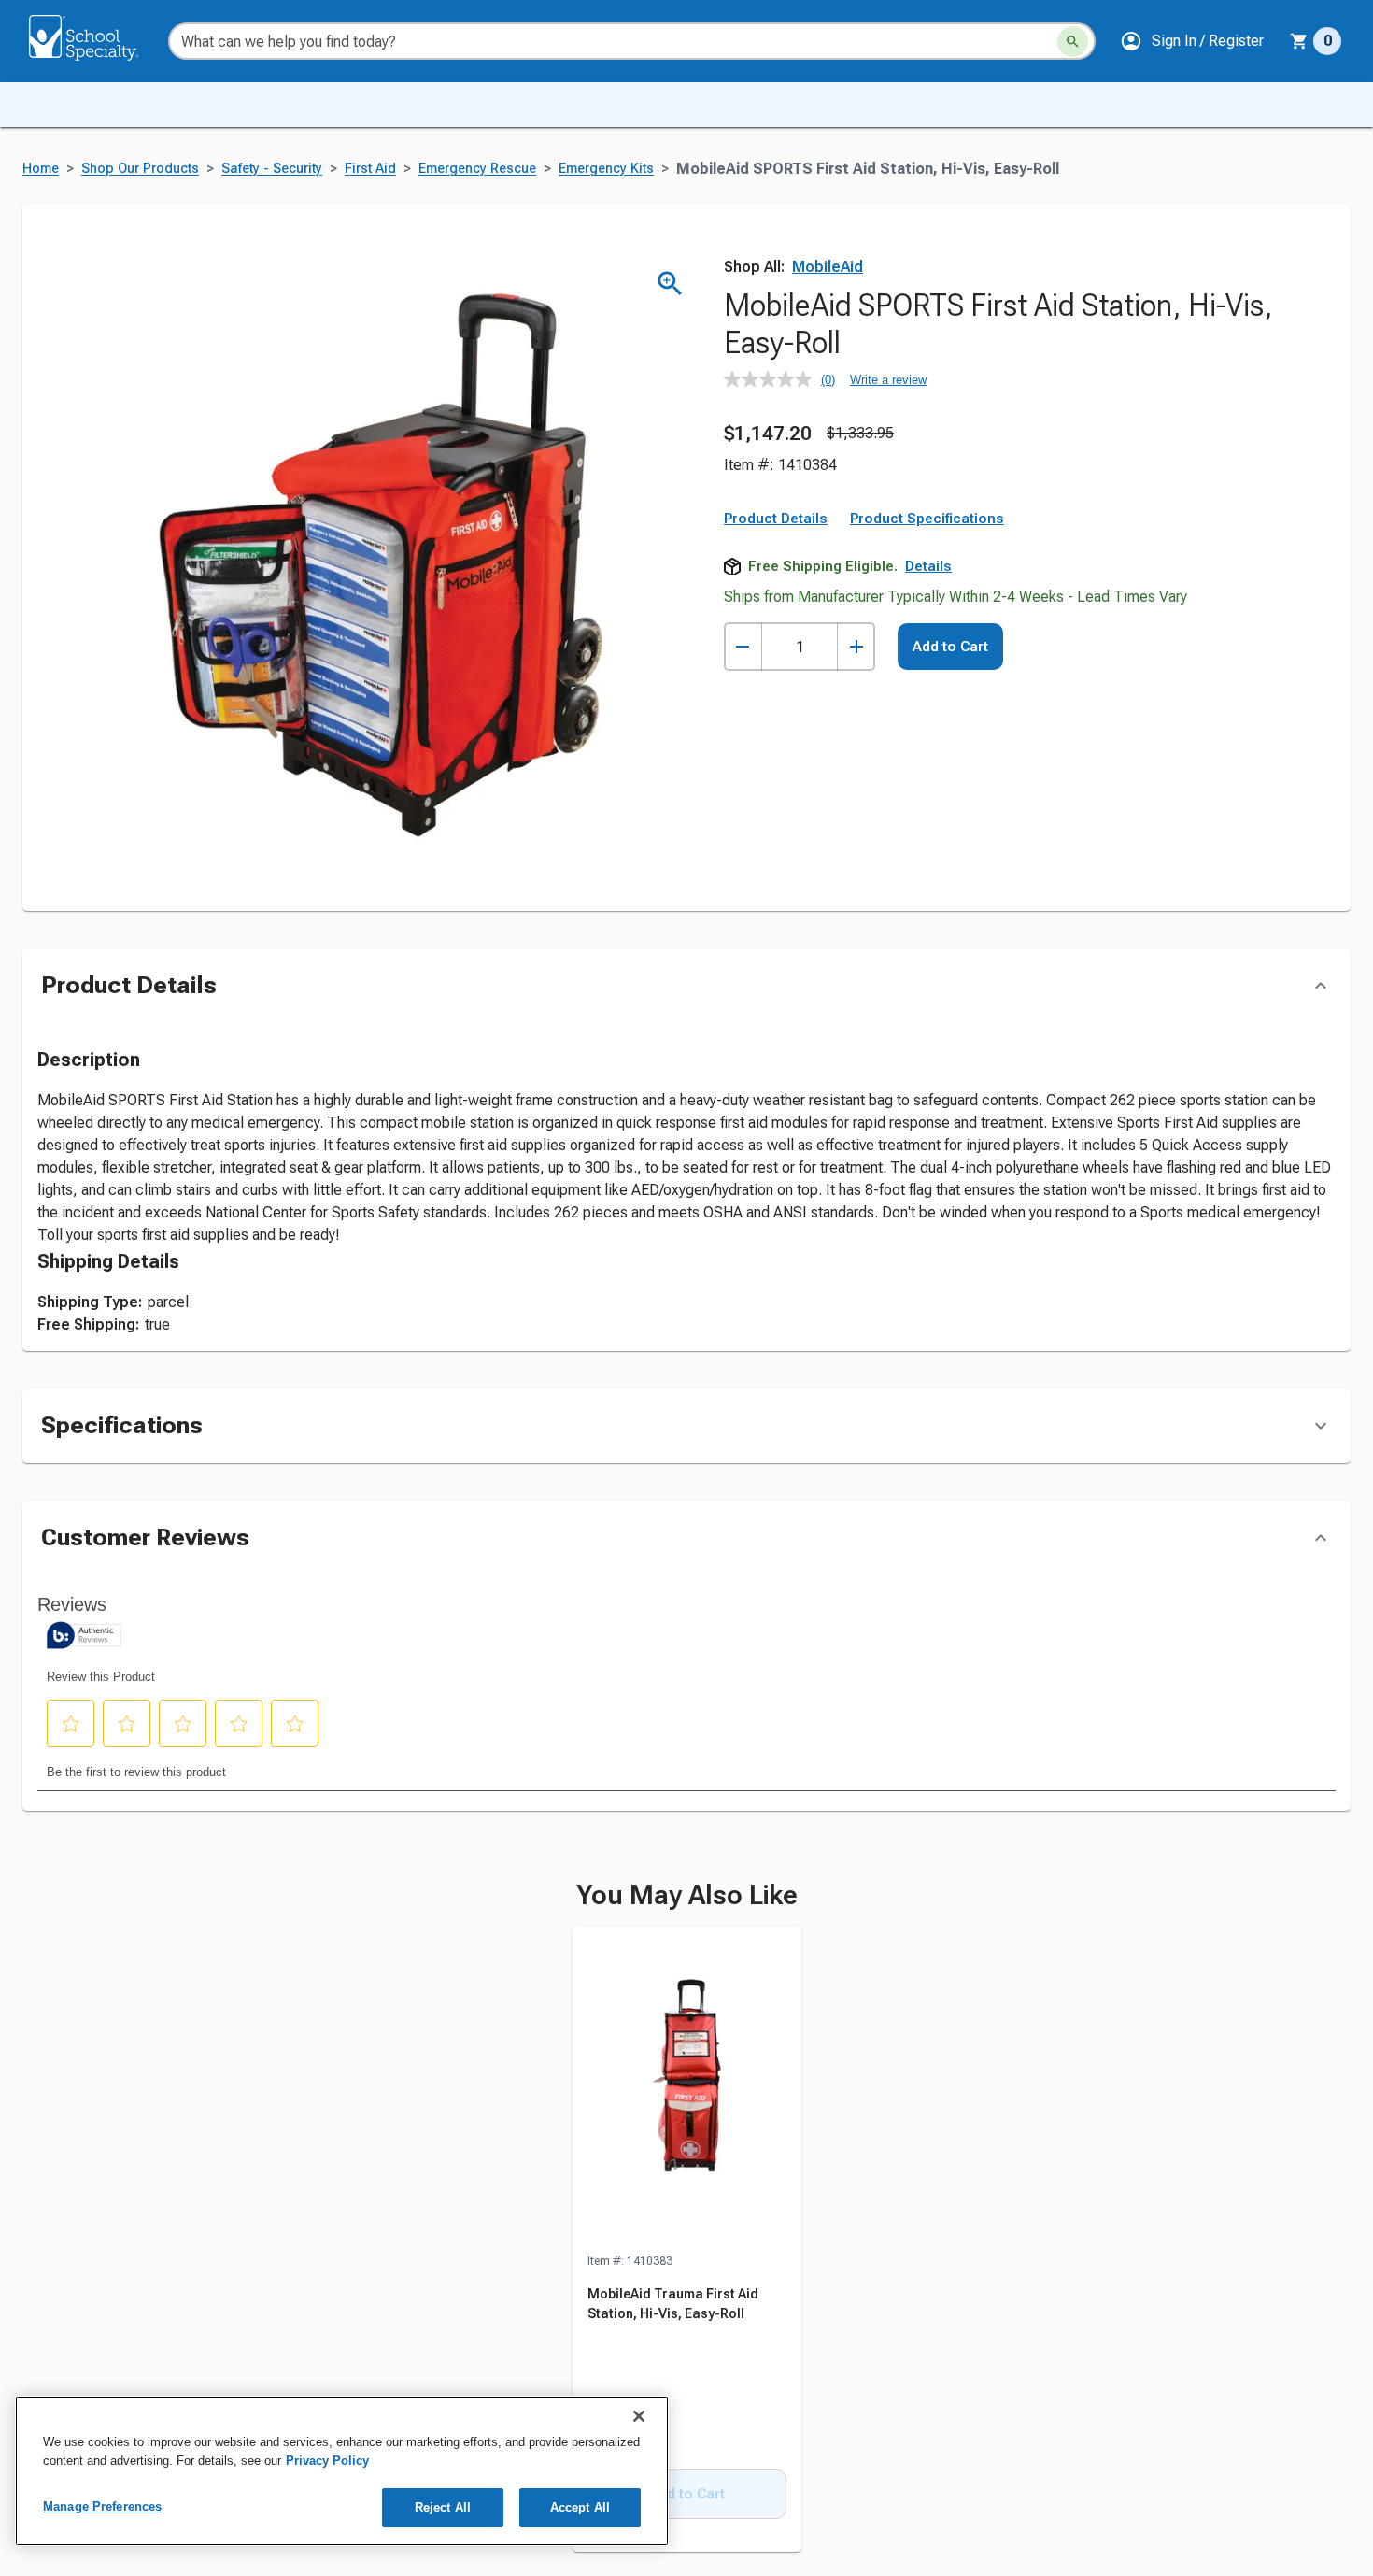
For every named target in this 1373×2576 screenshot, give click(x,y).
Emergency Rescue (477, 169)
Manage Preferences (102, 2506)
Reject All (443, 2507)
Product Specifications (927, 519)
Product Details (776, 519)
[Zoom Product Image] (670, 284)
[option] (687, 2240)
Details (928, 566)
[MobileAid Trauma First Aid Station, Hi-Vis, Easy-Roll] (687, 2089)
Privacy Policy (327, 2461)
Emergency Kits (606, 169)
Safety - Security (272, 169)
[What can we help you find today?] (1073, 42)
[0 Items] (1299, 41)
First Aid (370, 169)
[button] (1192, 41)
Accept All (580, 2507)
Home (41, 169)
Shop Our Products (140, 169)
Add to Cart (950, 647)
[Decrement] (743, 647)
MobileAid (828, 267)
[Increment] (856, 647)
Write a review (888, 380)
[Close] (639, 2416)
